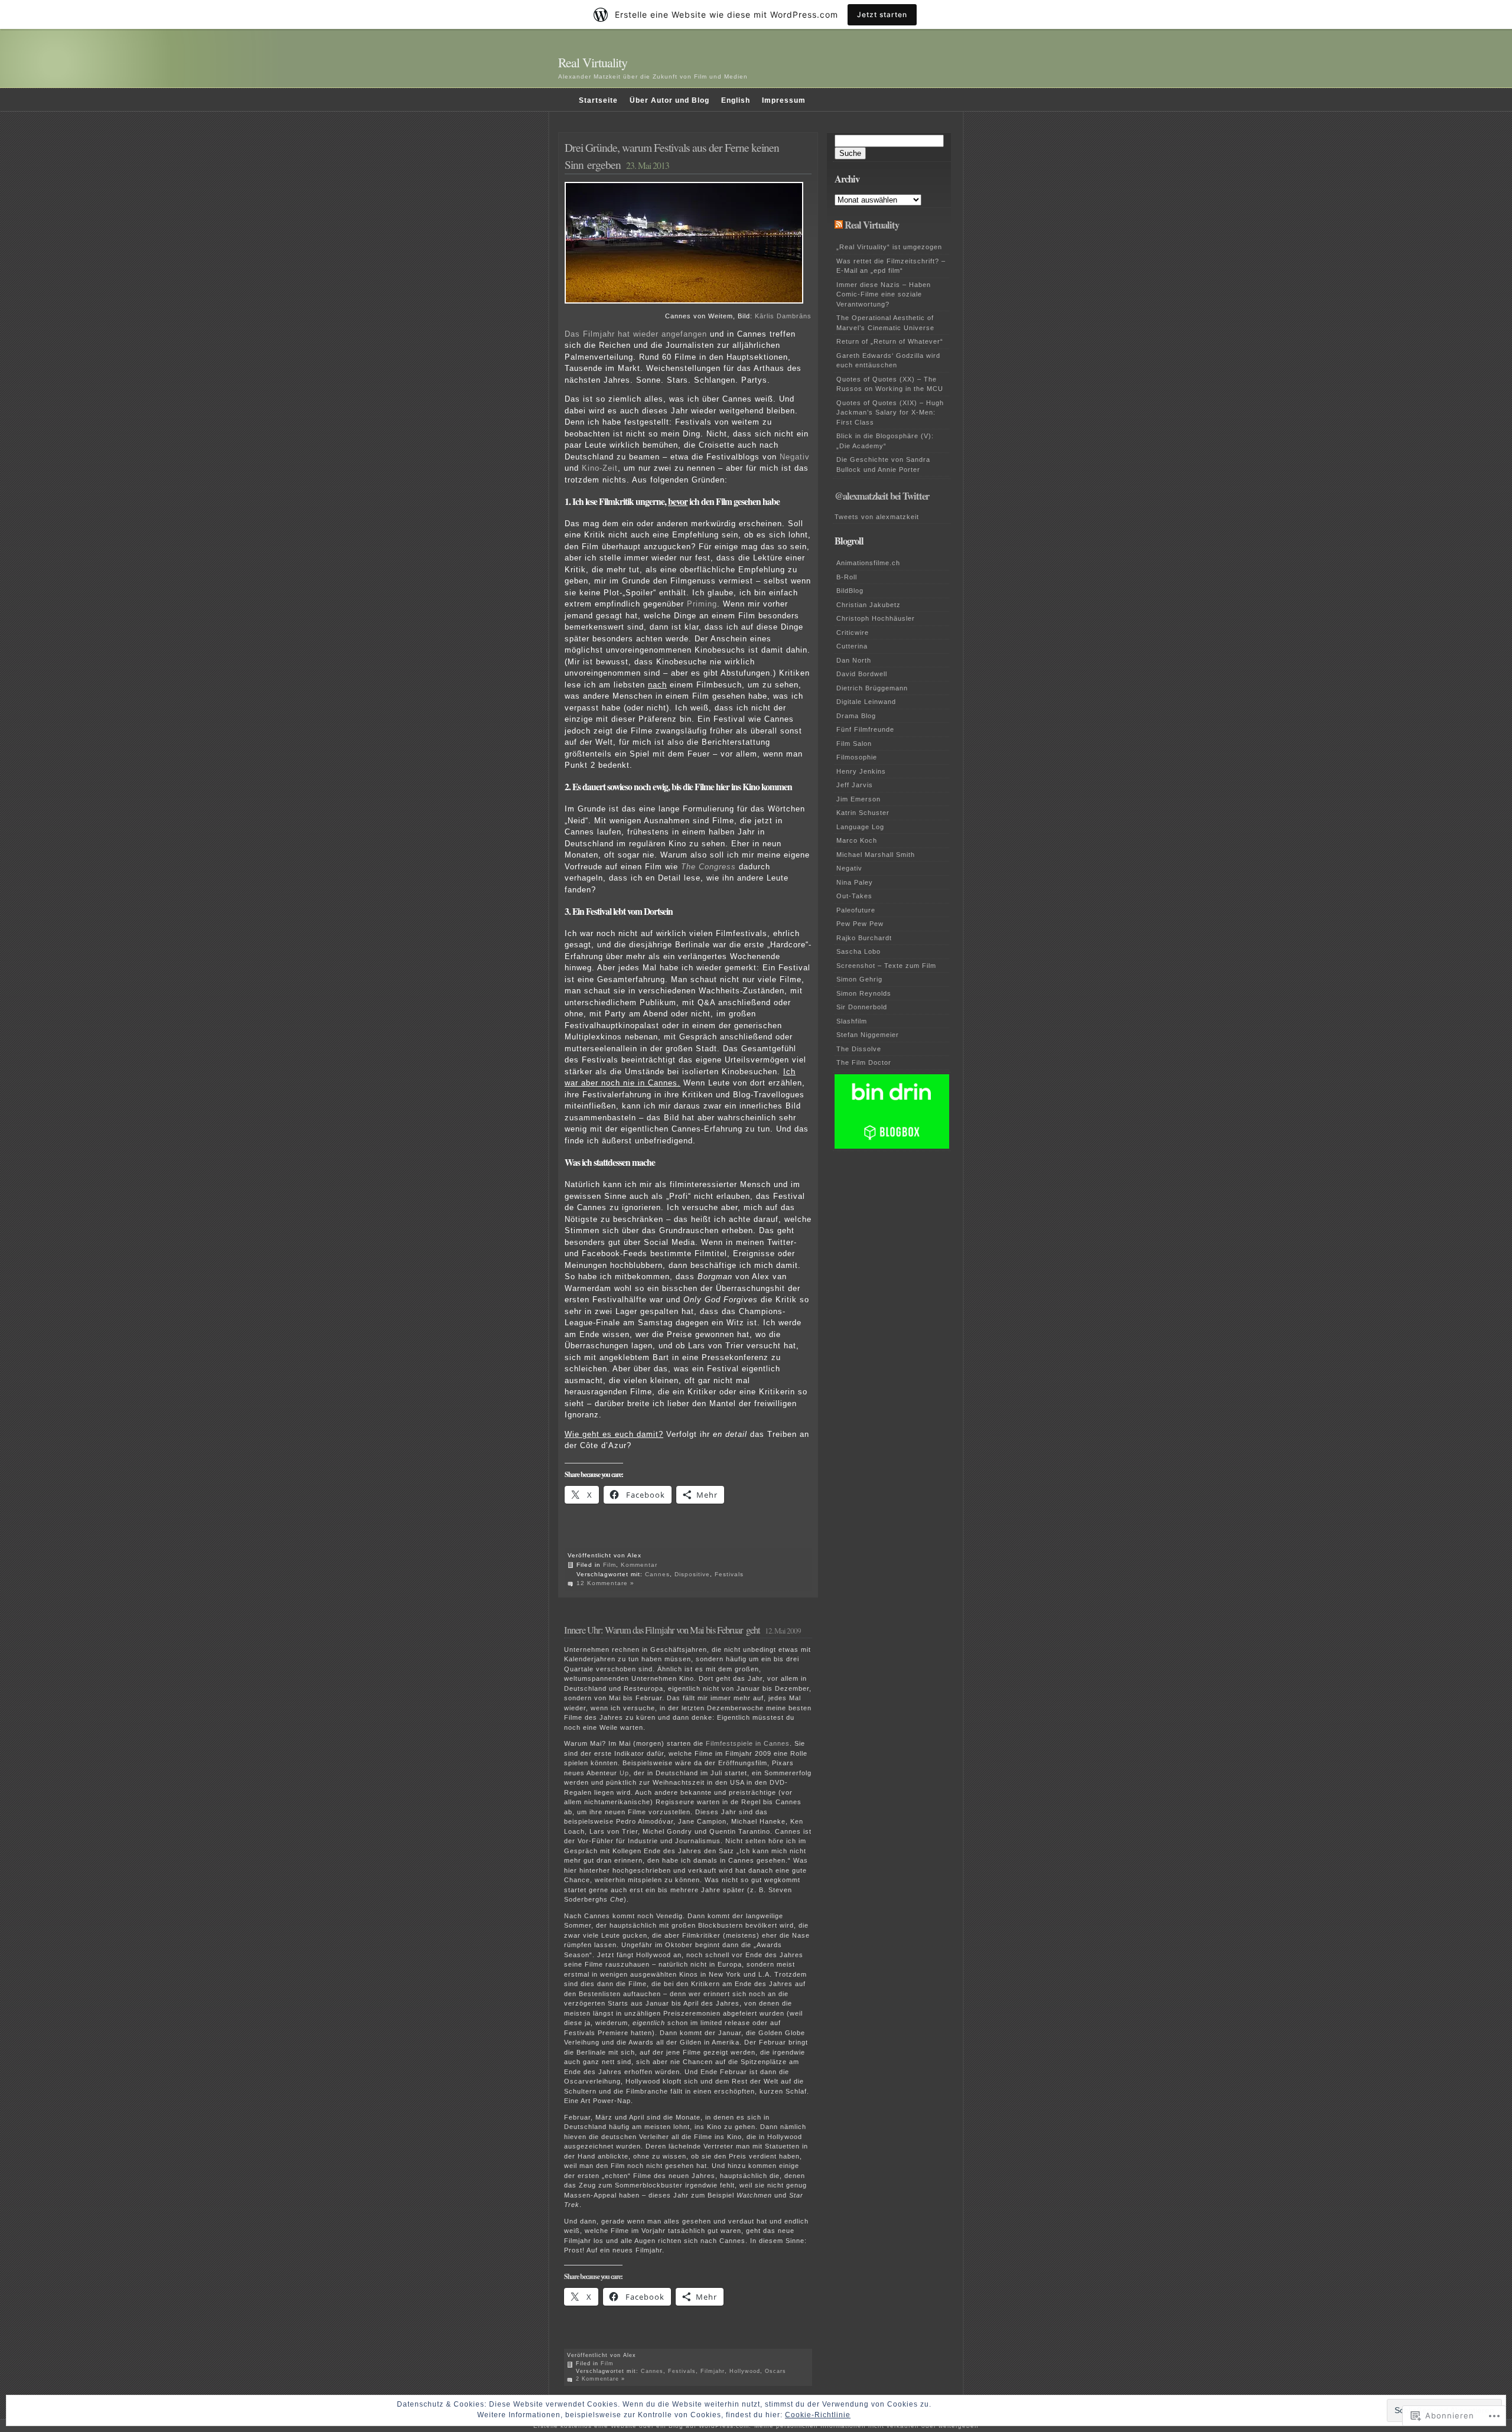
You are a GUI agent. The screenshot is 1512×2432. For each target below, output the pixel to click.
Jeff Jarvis (855, 785)
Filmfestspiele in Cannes (748, 1743)
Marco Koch (857, 840)
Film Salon (854, 744)
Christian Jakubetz (869, 605)
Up (624, 1773)
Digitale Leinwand (866, 702)
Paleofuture (856, 910)
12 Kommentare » (605, 1583)
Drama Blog (856, 716)
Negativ (795, 457)
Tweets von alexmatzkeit (877, 517)
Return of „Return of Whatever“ (890, 341)
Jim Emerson (858, 799)
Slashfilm (852, 1021)
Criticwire (853, 633)
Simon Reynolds (864, 993)
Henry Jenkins (861, 771)
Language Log (860, 827)
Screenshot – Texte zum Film (886, 966)
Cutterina (852, 646)
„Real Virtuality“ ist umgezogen (889, 247)
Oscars (775, 2371)
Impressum (784, 100)
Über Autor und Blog (669, 100)
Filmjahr (713, 2371)
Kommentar (639, 1565)
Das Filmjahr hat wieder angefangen (636, 334)
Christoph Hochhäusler (876, 618)
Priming (702, 604)
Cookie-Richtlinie (818, 2415)
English (736, 100)
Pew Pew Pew (860, 924)
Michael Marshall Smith (876, 855)
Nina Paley (855, 882)
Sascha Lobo (858, 951)
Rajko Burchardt (864, 938)
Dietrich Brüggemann (872, 688)
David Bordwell (862, 674)
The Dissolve (859, 1049)
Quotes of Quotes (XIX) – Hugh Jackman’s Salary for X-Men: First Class (890, 413)
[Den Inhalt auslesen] (839, 225)
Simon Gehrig (859, 979)
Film (610, 1565)
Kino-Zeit (600, 468)
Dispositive (692, 1574)
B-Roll (847, 577)
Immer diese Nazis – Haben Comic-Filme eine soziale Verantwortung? (884, 294)
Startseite (598, 100)
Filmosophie (857, 757)
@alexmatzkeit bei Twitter (882, 496)
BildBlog (850, 591)
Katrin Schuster (863, 813)
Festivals (729, 1574)
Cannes (657, 1574)
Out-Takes (854, 896)
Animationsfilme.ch (868, 563)
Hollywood (745, 2371)
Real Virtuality (593, 62)
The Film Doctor (864, 1062)
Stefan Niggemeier (868, 1035)
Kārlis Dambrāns (783, 316)
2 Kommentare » (600, 2379)
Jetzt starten (882, 14)
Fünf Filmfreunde (865, 729)
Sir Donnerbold (862, 1007)
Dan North (854, 660)
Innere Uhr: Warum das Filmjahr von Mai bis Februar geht (662, 1630)
